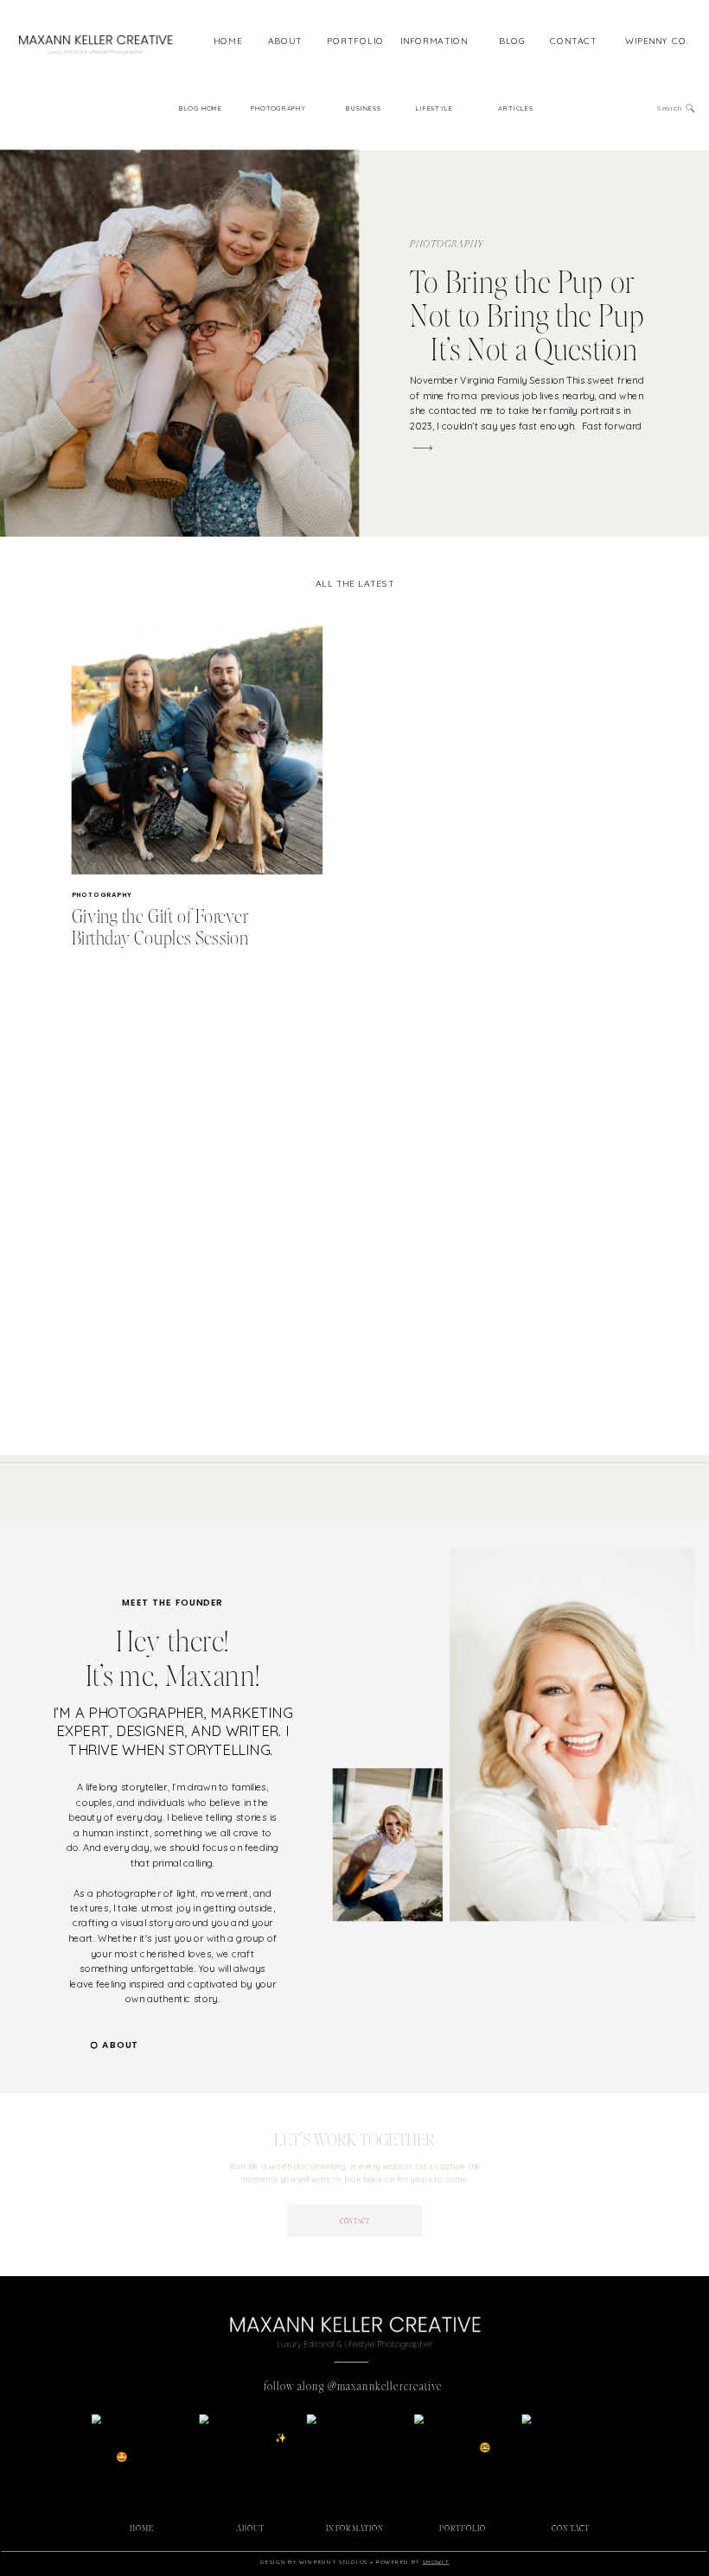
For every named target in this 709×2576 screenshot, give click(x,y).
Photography (447, 245)
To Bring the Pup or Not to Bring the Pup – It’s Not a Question (527, 315)
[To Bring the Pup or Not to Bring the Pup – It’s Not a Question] (422, 448)
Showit (436, 2561)
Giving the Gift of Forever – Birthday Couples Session (166, 927)
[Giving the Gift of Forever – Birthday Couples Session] (197, 749)
